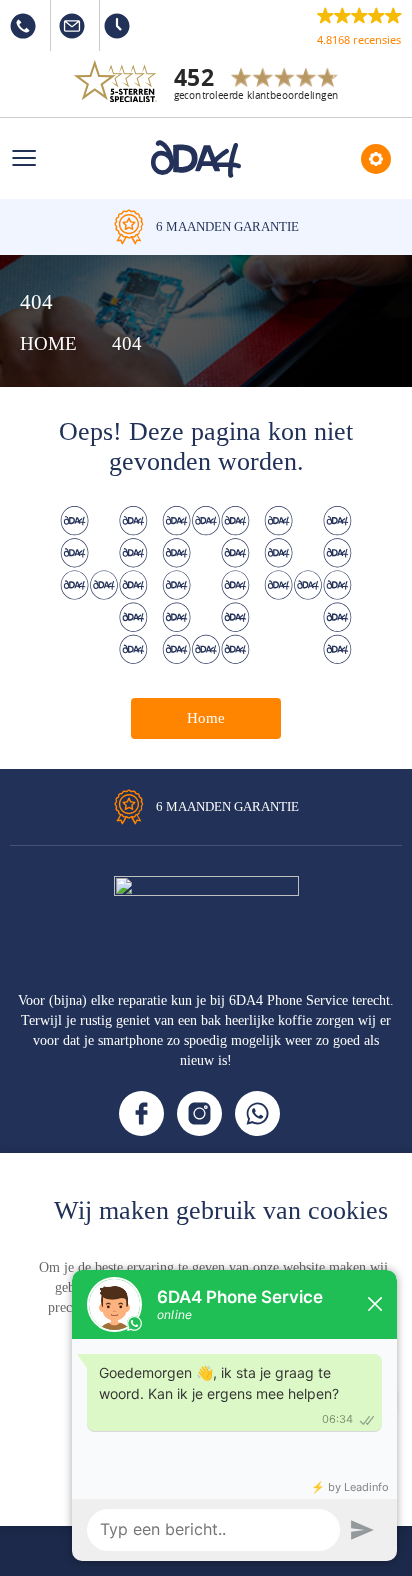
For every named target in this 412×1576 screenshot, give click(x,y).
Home (206, 718)
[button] (359, 26)
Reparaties (376, 159)
